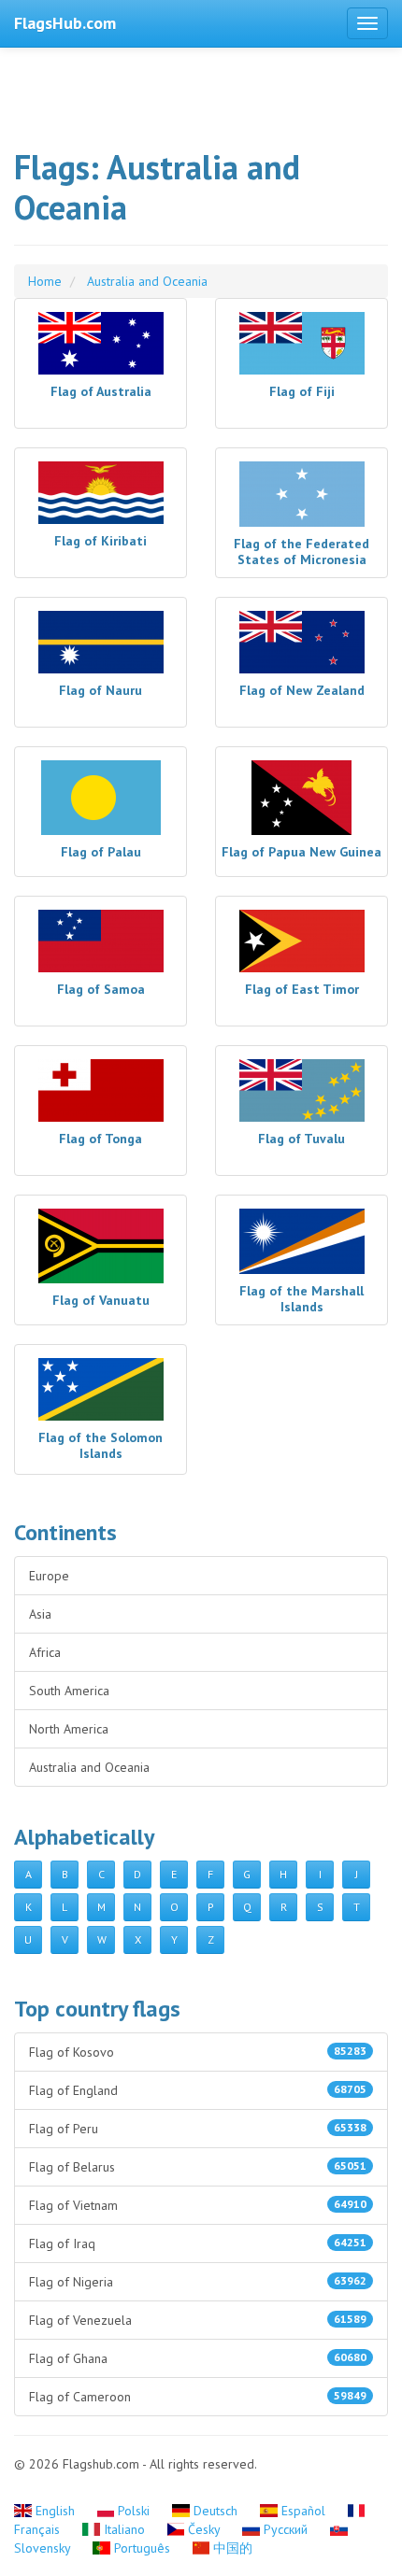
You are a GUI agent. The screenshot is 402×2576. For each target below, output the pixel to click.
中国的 (231, 2548)
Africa (45, 1652)
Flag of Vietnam (198, 2205)
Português (142, 2548)
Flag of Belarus (198, 2167)
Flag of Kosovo (198, 2052)
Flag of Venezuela (198, 2320)
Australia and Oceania (89, 1767)
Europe (49, 1576)
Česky (204, 2529)
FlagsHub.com (65, 23)
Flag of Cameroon (198, 2397)
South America (69, 1691)
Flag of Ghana (198, 2358)
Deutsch (215, 2511)
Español (303, 2511)
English (55, 2511)
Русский (286, 2529)
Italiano (124, 2529)
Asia (40, 1614)
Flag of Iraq (198, 2243)
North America (69, 1729)
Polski (134, 2511)
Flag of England (198, 2090)
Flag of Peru (198, 2129)
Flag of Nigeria (198, 2282)
